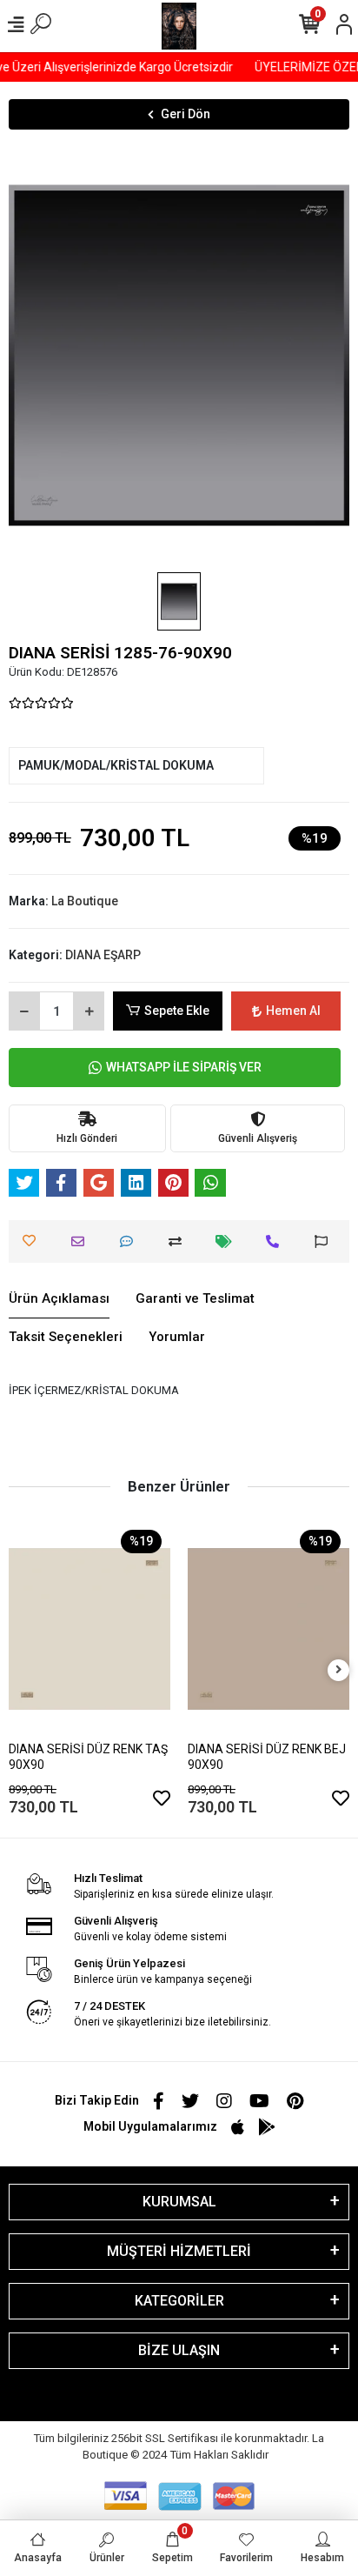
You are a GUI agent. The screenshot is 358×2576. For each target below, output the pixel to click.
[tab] (59, 1299)
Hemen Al (293, 1011)
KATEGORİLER (179, 2301)
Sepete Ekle (177, 1011)
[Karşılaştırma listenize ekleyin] (179, 1241)
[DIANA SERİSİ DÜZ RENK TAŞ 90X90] (89, 1629)
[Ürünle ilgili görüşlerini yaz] (131, 1241)
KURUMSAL (179, 2202)
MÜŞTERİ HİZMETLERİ (179, 2251)
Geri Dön (186, 114)
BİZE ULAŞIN (179, 2350)
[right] (339, 1670)
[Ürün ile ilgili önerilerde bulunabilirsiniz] (325, 1241)
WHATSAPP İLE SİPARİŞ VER (184, 1067)
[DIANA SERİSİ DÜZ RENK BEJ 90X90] (268, 1629)
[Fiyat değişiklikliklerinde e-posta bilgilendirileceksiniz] (228, 1241)
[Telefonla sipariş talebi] (277, 1241)
